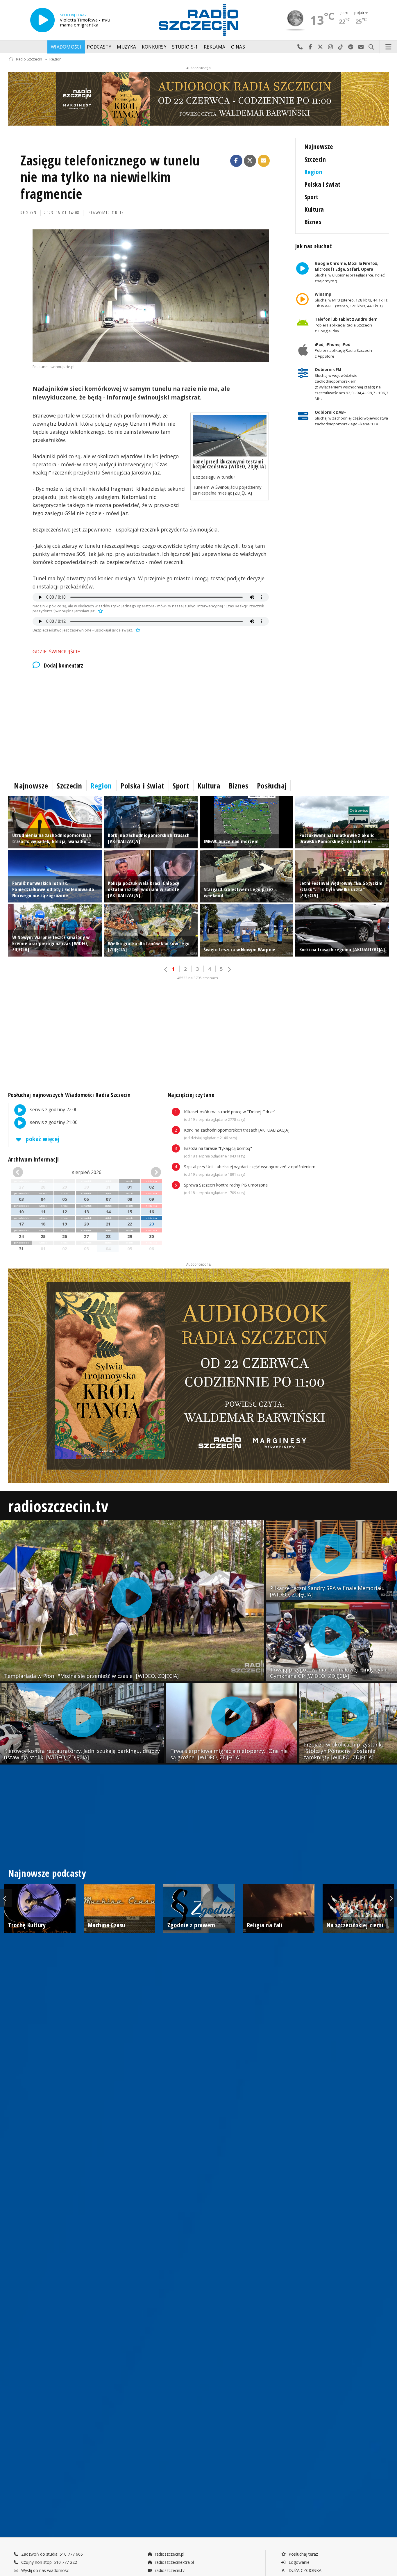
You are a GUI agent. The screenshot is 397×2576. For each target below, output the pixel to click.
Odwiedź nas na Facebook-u (310, 47)
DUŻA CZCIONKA (304, 2570)
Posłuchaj (272, 786)
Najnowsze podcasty (47, 1873)
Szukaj (371, 47)
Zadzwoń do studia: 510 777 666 (51, 2554)
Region (56, 59)
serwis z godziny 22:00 (53, 1110)
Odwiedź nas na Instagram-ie (331, 47)
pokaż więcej (42, 1139)
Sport (312, 197)
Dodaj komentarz (64, 666)
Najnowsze (319, 146)
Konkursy (154, 47)
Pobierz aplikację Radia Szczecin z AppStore (343, 350)
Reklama (214, 47)
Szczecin (315, 159)
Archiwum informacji (33, 1159)
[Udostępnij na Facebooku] (236, 161)
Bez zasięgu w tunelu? (214, 477)
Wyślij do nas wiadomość (361, 47)
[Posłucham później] (100, 611)
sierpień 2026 (87, 1172)
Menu (389, 47)
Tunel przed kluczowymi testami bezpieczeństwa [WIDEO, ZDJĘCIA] (229, 464)
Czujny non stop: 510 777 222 (49, 2562)
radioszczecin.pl (169, 2554)
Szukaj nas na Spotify (351, 47)
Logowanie (298, 2562)
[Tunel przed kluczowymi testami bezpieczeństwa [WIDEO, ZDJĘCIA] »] (230, 436)
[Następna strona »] (229, 969)
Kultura (314, 209)
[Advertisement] (151, 723)
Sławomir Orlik (106, 213)
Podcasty (99, 47)
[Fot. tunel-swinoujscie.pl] (151, 296)
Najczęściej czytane (191, 1095)
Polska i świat (323, 184)
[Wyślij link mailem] (264, 161)
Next (391, 1898)
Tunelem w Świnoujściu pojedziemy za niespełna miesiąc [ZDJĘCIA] (227, 490)
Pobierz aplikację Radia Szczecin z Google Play (346, 325)
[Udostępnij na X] (250, 161)
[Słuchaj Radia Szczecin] (42, 20)
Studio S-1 (185, 47)
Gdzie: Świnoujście (56, 651)
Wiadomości (66, 47)
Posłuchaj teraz (303, 2554)
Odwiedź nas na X (320, 47)
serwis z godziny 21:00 (53, 1122)
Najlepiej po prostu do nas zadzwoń (300, 47)
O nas (238, 47)
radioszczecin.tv (58, 1506)
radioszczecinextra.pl (174, 2562)
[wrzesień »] (149, 1172)
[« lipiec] (24, 1172)
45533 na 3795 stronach (198, 978)
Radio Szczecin (29, 59)
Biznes (313, 222)
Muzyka (126, 47)
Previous (6, 1898)
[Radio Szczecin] (199, 20)
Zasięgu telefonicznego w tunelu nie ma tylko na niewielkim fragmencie (110, 177)
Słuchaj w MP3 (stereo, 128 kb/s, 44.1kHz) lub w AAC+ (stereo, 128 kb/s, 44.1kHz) (351, 300)
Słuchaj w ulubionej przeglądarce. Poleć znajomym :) (349, 272)
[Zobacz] (199, 99)
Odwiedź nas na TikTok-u (341, 47)
